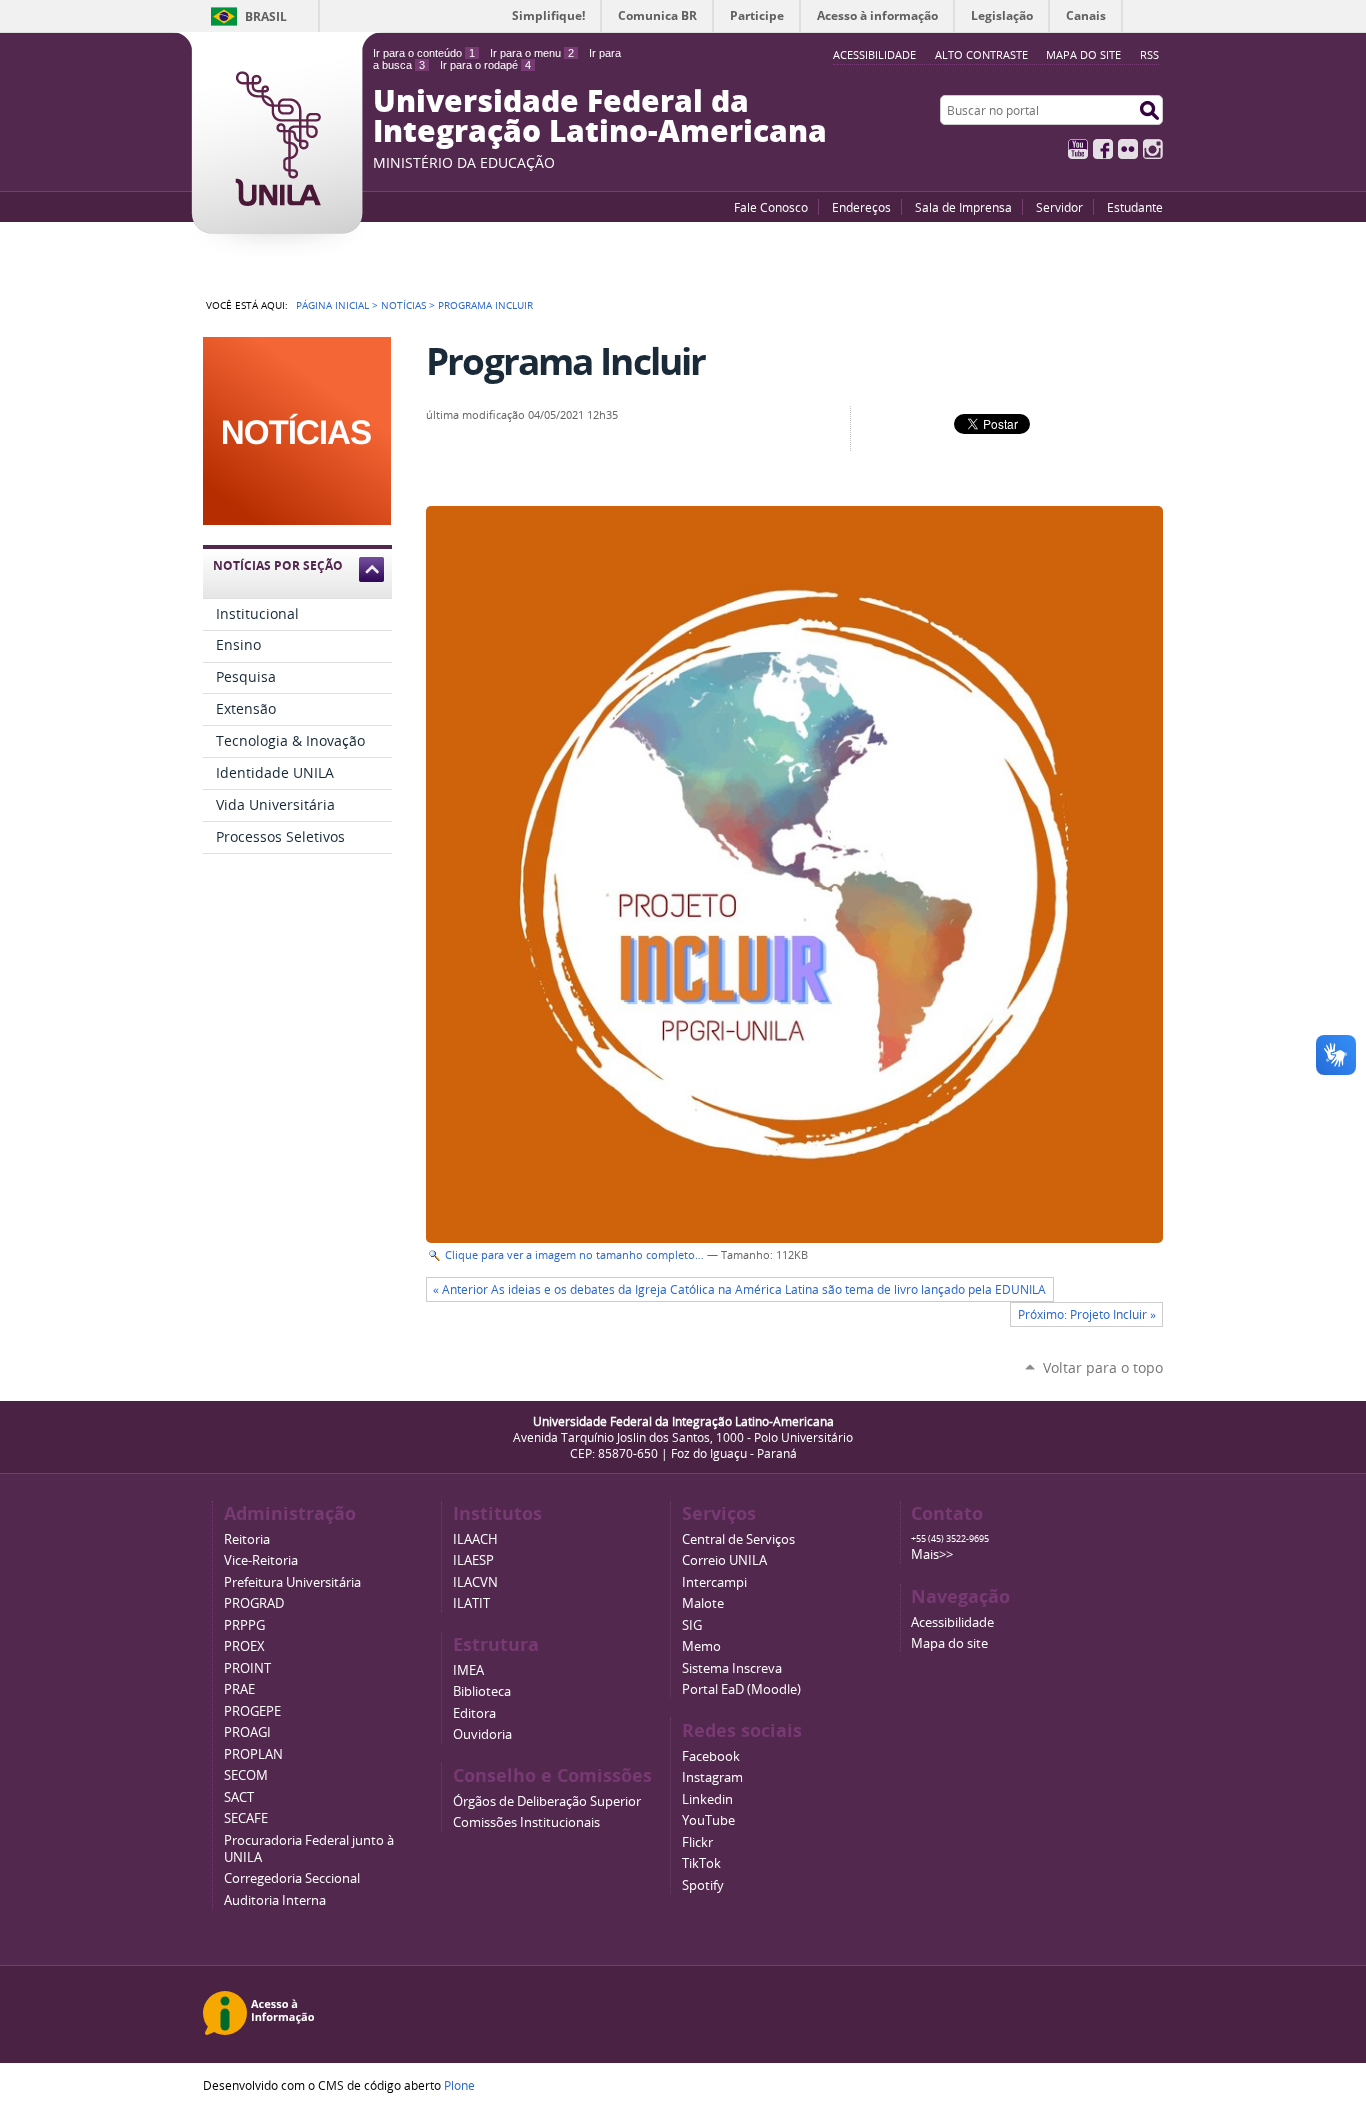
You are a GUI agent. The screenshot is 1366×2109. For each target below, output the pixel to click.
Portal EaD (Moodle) (741, 1689)
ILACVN (475, 1582)
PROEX (244, 1646)
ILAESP (473, 1560)
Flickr (1128, 149)
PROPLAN (253, 1754)
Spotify (703, 1885)
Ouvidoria (482, 1734)
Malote (703, 1603)
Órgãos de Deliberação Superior (547, 1801)
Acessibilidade (952, 1622)
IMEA (468, 1670)
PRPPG (244, 1625)
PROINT (247, 1668)
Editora (474, 1713)
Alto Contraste (981, 54)
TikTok (701, 1863)
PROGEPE (252, 1711)
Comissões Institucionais (526, 1822)
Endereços (861, 207)
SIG (692, 1625)
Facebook (1103, 149)
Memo (701, 1646)
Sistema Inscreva (732, 1668)
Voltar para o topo (1103, 1367)
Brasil (266, 16)
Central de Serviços (738, 1539)
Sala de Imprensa (963, 207)
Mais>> (932, 1554)
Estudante (1135, 207)
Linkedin (707, 1799)
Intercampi (714, 1582)
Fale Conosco (771, 207)
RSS (1149, 54)
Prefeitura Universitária (292, 1582)
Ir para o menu (532, 53)
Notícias (403, 305)
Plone (459, 2085)
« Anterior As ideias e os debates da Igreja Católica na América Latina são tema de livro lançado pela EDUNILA (739, 1289)
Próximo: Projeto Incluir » (1087, 1314)
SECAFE (246, 1818)
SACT (239, 1797)
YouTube (1078, 149)
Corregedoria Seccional (292, 1878)
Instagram (1153, 149)
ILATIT (471, 1603)
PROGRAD (254, 1603)
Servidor (1059, 207)
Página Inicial (332, 305)
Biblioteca (482, 1691)
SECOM (246, 1775)
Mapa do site (1083, 54)
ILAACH (475, 1539)
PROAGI (247, 1732)
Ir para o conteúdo (424, 53)
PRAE (239, 1689)
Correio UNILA (724, 1560)
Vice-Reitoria (261, 1560)
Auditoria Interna (275, 1900)
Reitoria (247, 1539)
